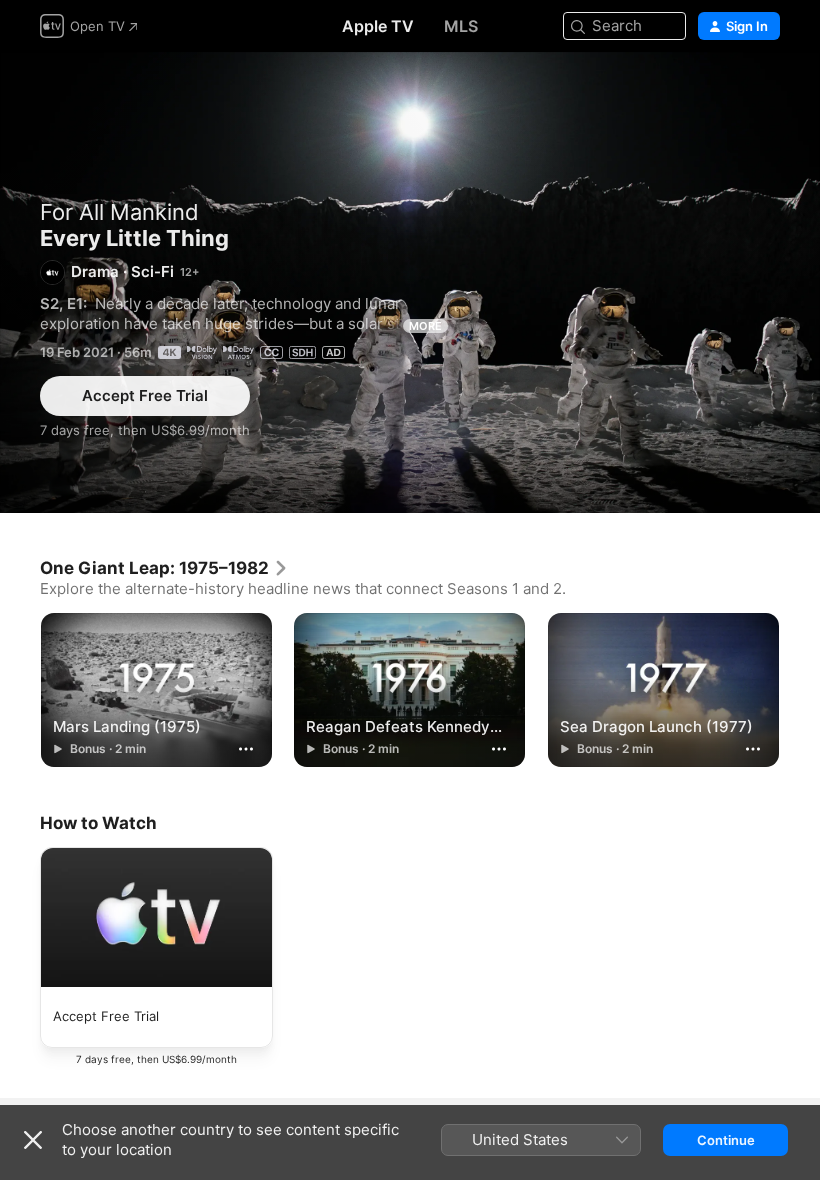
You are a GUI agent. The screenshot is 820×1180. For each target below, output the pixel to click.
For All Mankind (119, 212)
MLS (461, 26)
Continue (726, 1140)
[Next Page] (800, 688)
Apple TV (378, 26)
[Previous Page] (20, 688)
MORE (425, 326)
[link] (164, 568)
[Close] (33, 1140)
